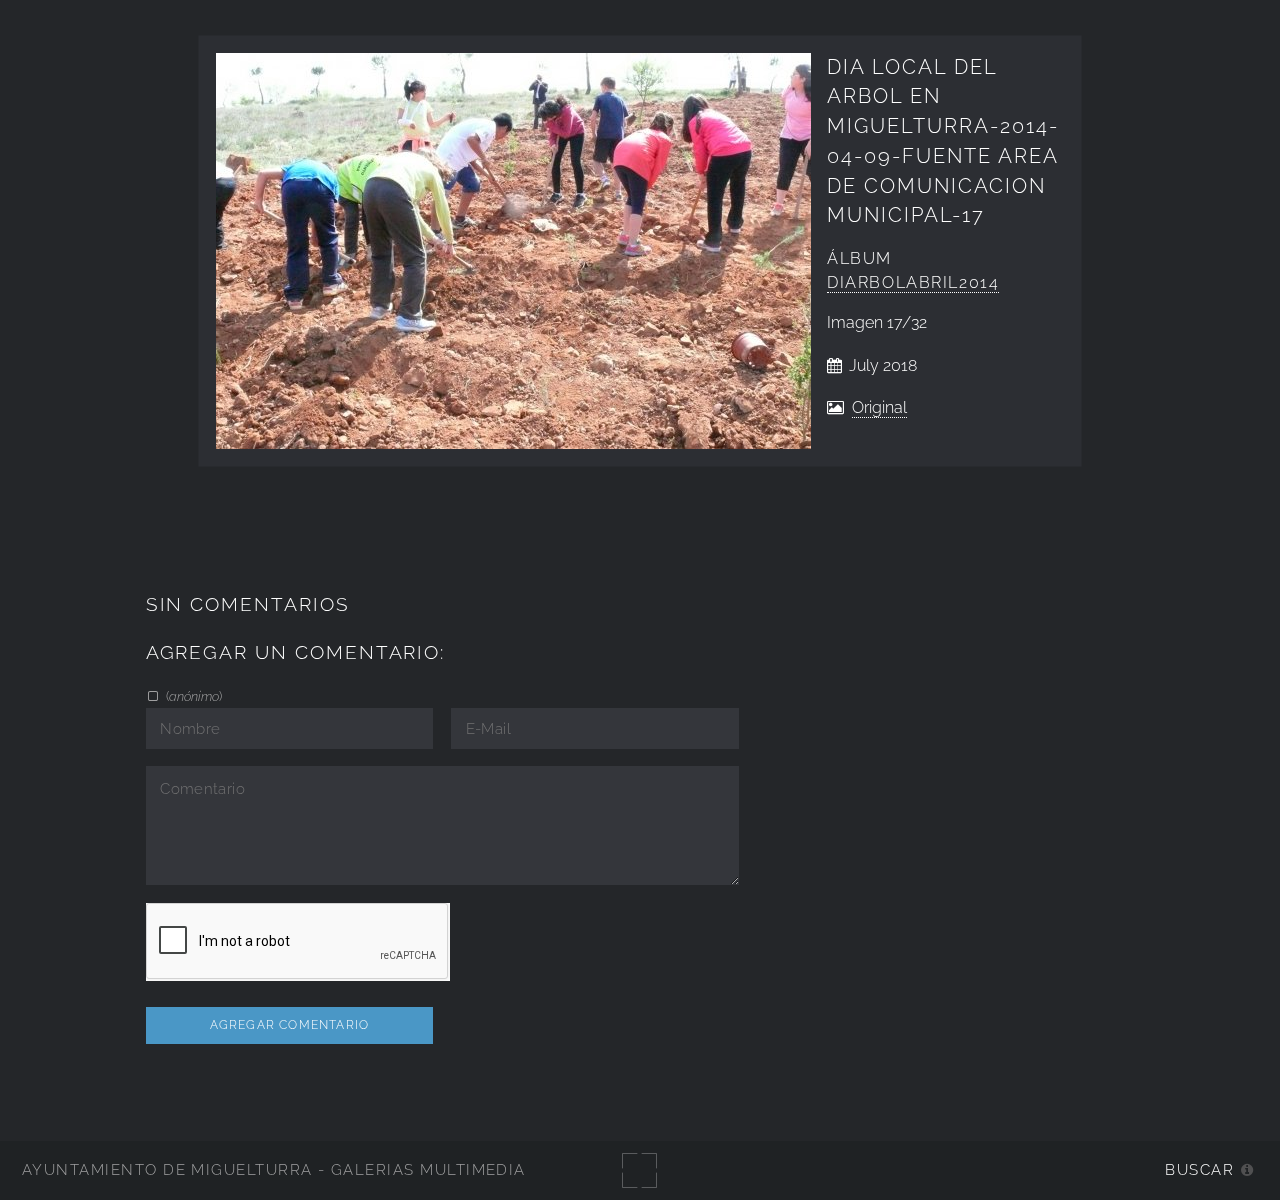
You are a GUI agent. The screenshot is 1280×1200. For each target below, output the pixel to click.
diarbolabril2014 (913, 282)
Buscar (1199, 1169)
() (192, 696)
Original (879, 407)
